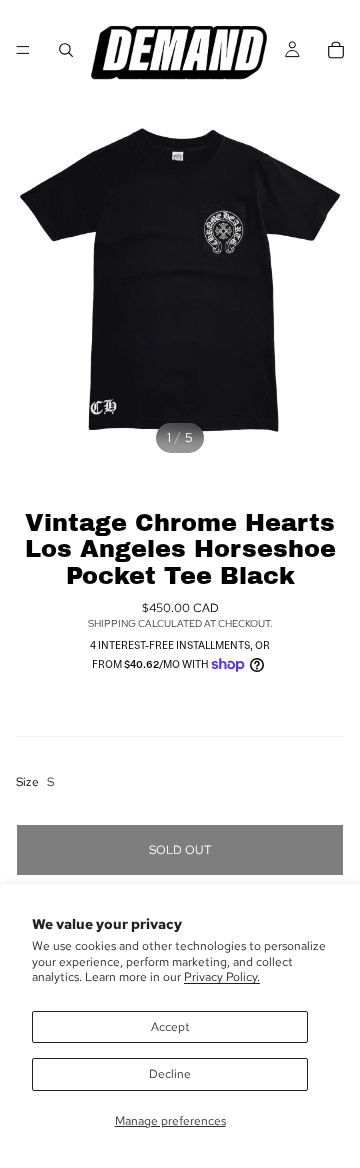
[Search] (66, 50)
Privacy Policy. (222, 977)
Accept (170, 1027)
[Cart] (336, 50)
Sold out (180, 850)
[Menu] (23, 50)
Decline (170, 1074)
